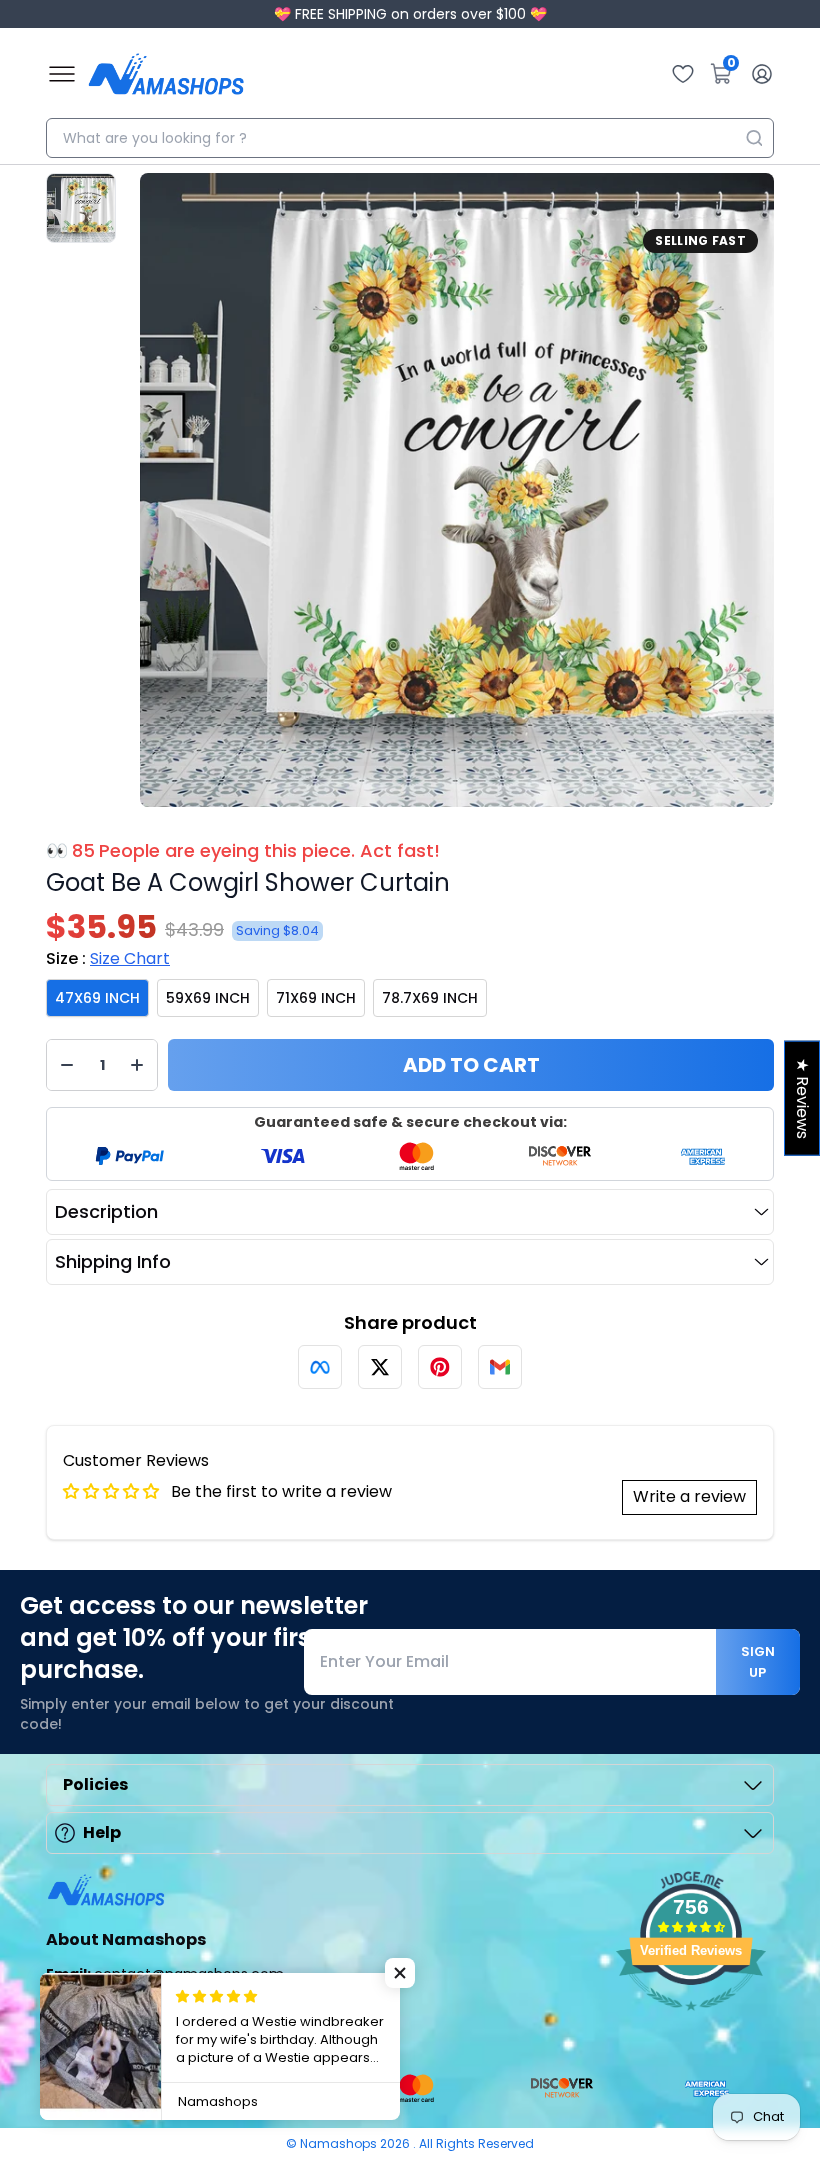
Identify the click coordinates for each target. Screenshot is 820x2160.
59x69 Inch (208, 998)
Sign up (758, 1662)
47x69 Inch (97, 998)
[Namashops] (166, 74)
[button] (400, 1973)
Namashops (340, 2143)
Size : (108, 958)
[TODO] (320, 1367)
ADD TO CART (471, 1065)
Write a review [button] (689, 1496)
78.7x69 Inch (430, 998)
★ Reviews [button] (802, 1098)
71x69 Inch (316, 998)
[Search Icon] (754, 138)
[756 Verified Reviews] (691, 2020)
